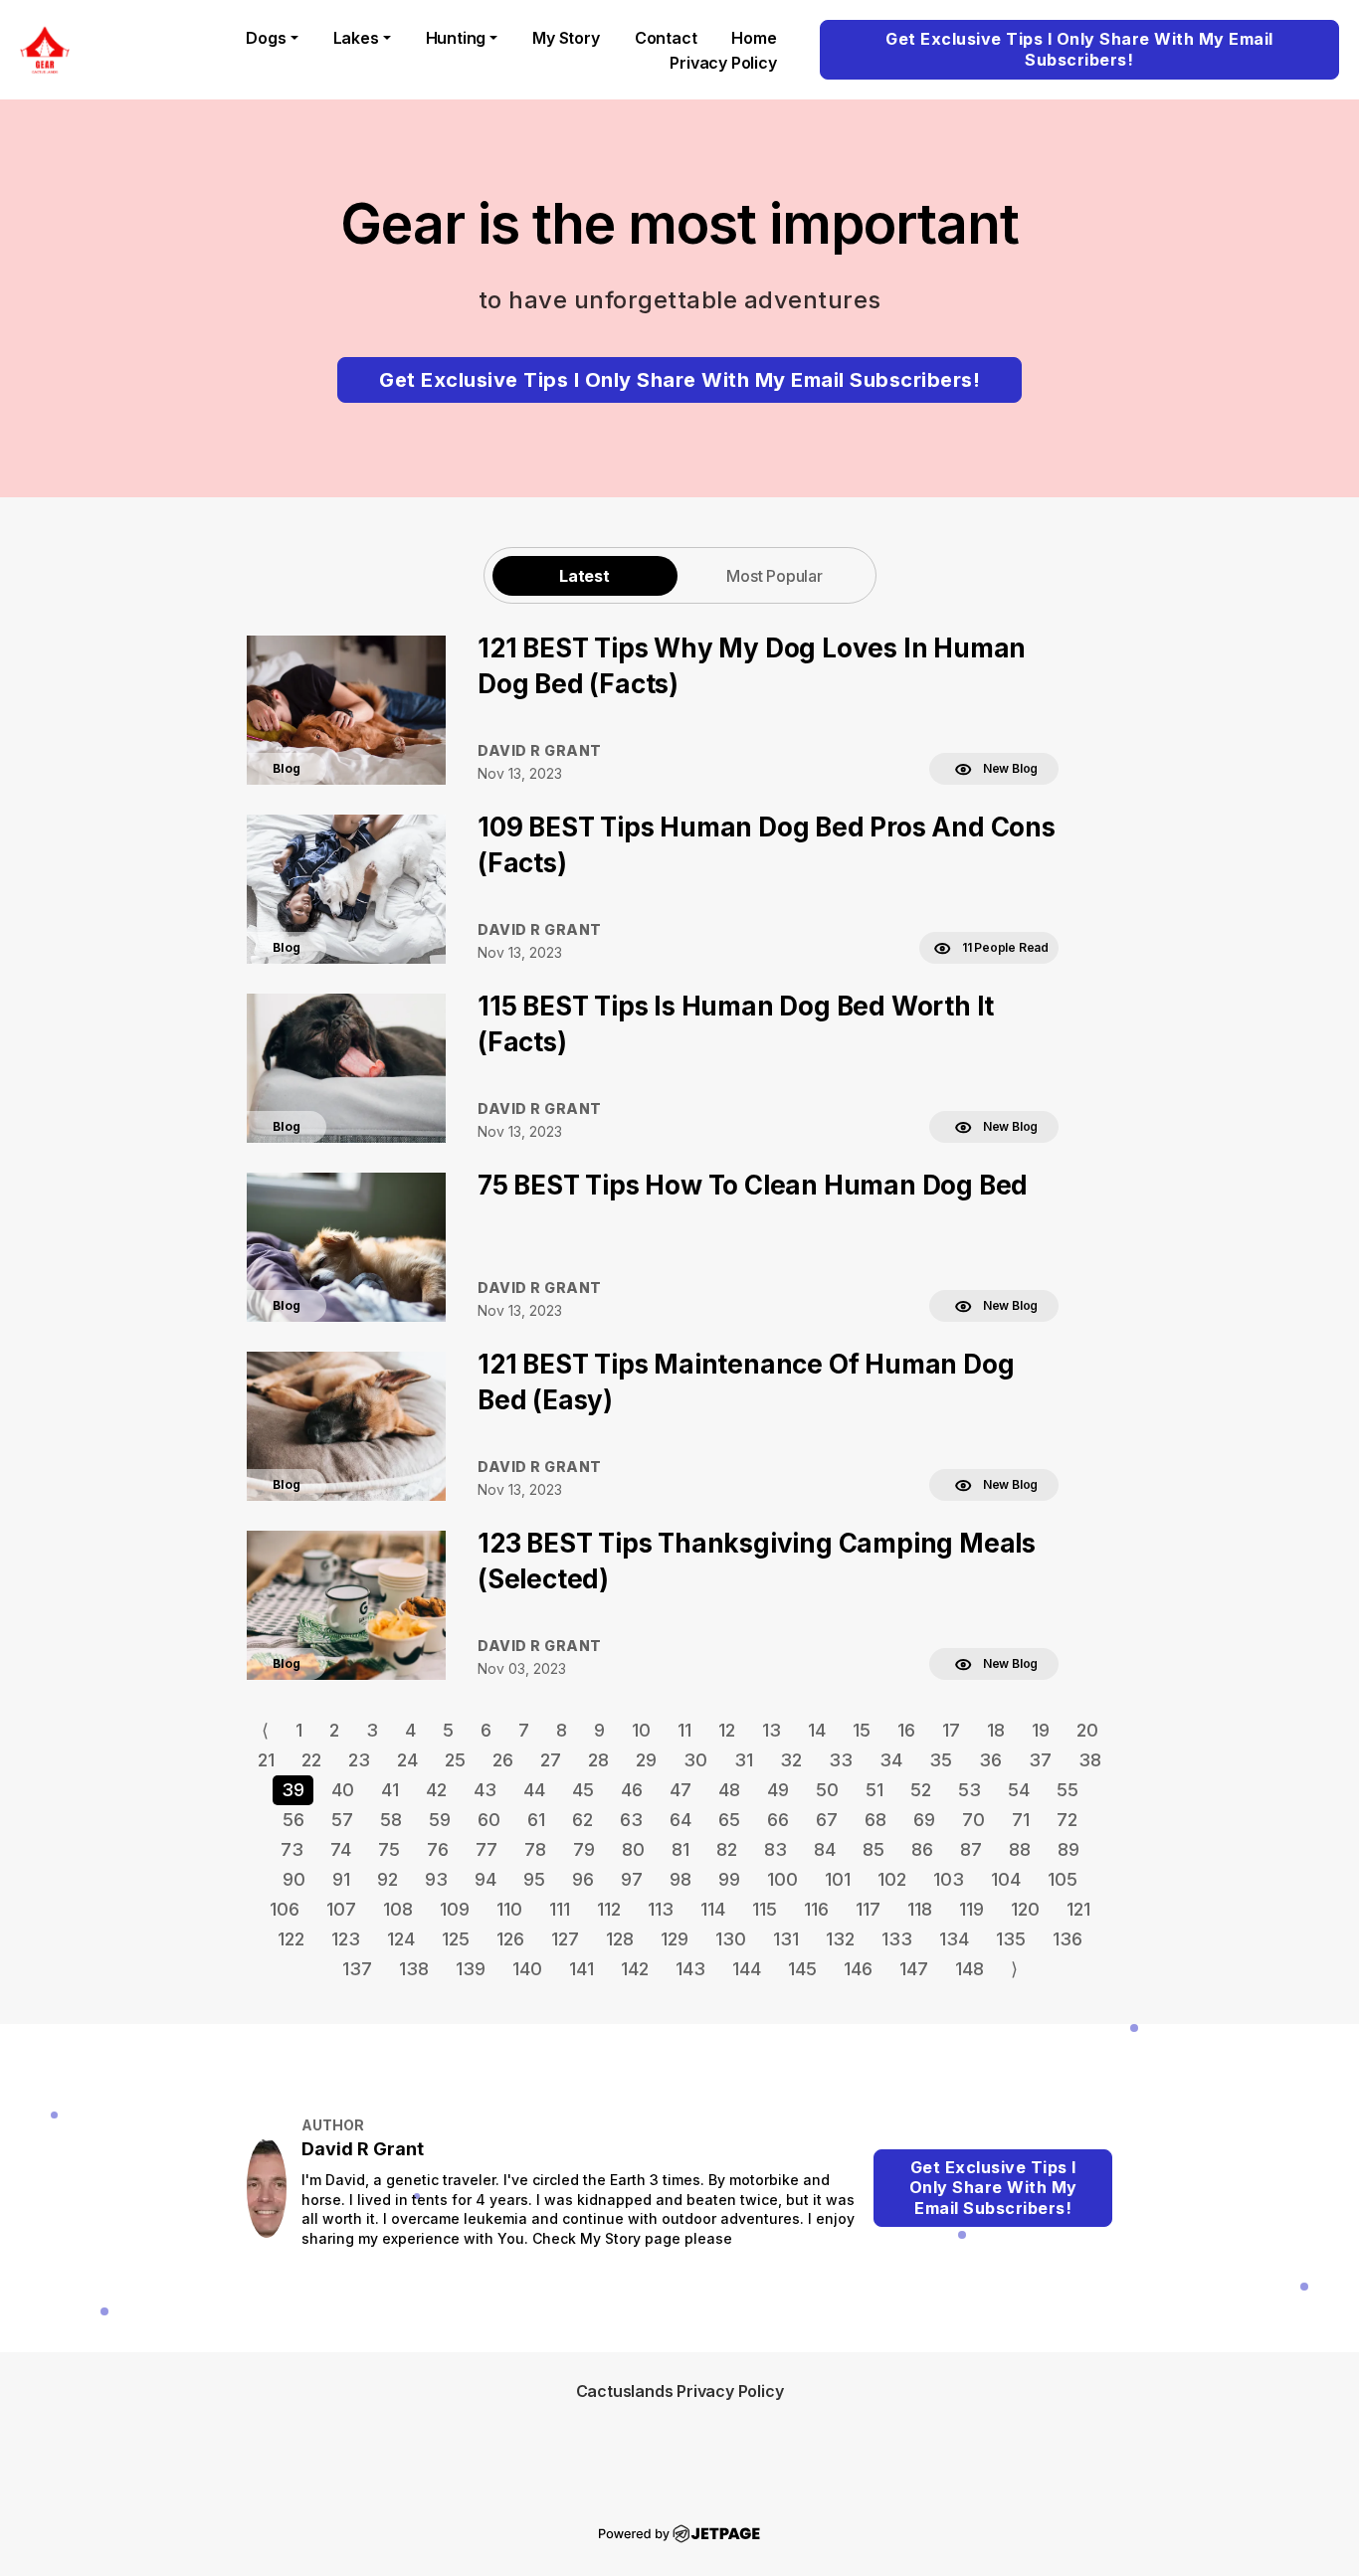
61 (536, 1820)
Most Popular (775, 576)
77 (486, 1849)
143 (690, 1969)
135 (1011, 1939)
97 (632, 1879)
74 (341, 1849)
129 (675, 1939)
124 (401, 1939)
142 (635, 1969)
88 (1020, 1849)
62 (582, 1820)
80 (633, 1849)
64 (680, 1820)
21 (266, 1760)
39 (293, 1790)
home (754, 38)
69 (924, 1820)
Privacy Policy (723, 63)
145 (802, 1969)
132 (840, 1939)
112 (609, 1909)
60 (489, 1820)
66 (778, 1820)
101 (838, 1879)
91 (341, 1879)
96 (583, 1879)
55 (1068, 1790)
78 (535, 1849)
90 (294, 1879)
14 (817, 1730)
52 (921, 1790)
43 (485, 1790)
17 (951, 1730)
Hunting (456, 38)
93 (436, 1879)
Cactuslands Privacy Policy (680, 2391)
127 (565, 1939)
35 (941, 1760)
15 (862, 1730)
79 (584, 1849)
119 (971, 1909)
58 (391, 1820)
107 (341, 1909)
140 (527, 1969)
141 (582, 1969)
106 (285, 1909)
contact (666, 38)
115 (765, 1909)
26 (503, 1760)
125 (456, 1939)
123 (346, 1939)
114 (713, 1909)
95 (534, 1879)
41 (390, 1790)
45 (583, 1790)
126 (510, 1939)
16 (906, 1730)
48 (729, 1790)
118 (920, 1909)
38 (1090, 1760)
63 (631, 1820)
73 (292, 1849)
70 (973, 1820)
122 (291, 1939)
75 (389, 1849)
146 (858, 1969)
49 (778, 1790)
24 (407, 1760)
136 (1068, 1939)
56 (293, 1820)
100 (782, 1879)
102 (892, 1879)
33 (841, 1760)
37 (1040, 1760)
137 (357, 1969)
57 (342, 1820)
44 (534, 1790)
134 (954, 1939)
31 (744, 1760)
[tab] (585, 575)
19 (1041, 1730)
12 (727, 1730)
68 (875, 1820)
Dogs (266, 38)
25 (455, 1760)
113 (661, 1909)
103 (949, 1879)
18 (996, 1730)
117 (868, 1909)
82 (727, 1849)
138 (414, 1969)
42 (436, 1790)
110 (509, 1909)
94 (485, 1879)
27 (551, 1760)
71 (1021, 1820)
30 (695, 1760)
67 (827, 1820)
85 (874, 1849)
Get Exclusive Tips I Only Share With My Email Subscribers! (1079, 49)
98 (680, 1879)
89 (1068, 1849)
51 (874, 1790)
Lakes (356, 38)
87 (971, 1849)
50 (827, 1790)
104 (1006, 1879)
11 (684, 1730)
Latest (584, 576)
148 (970, 1969)
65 (729, 1820)
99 (729, 1879)
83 (776, 1849)
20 (1087, 1730)
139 (471, 1969)
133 (897, 1939)
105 (1063, 1879)
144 (747, 1969)
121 (1078, 1909)
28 (598, 1760)
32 (791, 1760)
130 (731, 1939)
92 (388, 1879)
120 (1025, 1909)
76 (438, 1849)
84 (825, 1849)
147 (914, 1969)
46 (632, 1790)
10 (641, 1730)
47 (680, 1790)
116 (816, 1909)
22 (311, 1760)
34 (891, 1760)
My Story (566, 38)
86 (922, 1849)
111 (560, 1909)
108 (398, 1909)
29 (646, 1760)
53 (970, 1790)
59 (440, 1820)
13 (772, 1730)
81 (680, 1849)
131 (786, 1939)
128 (620, 1939)
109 (455, 1909)
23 (359, 1760)
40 (343, 1790)
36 (990, 1760)
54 (1019, 1790)
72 (1067, 1820)
